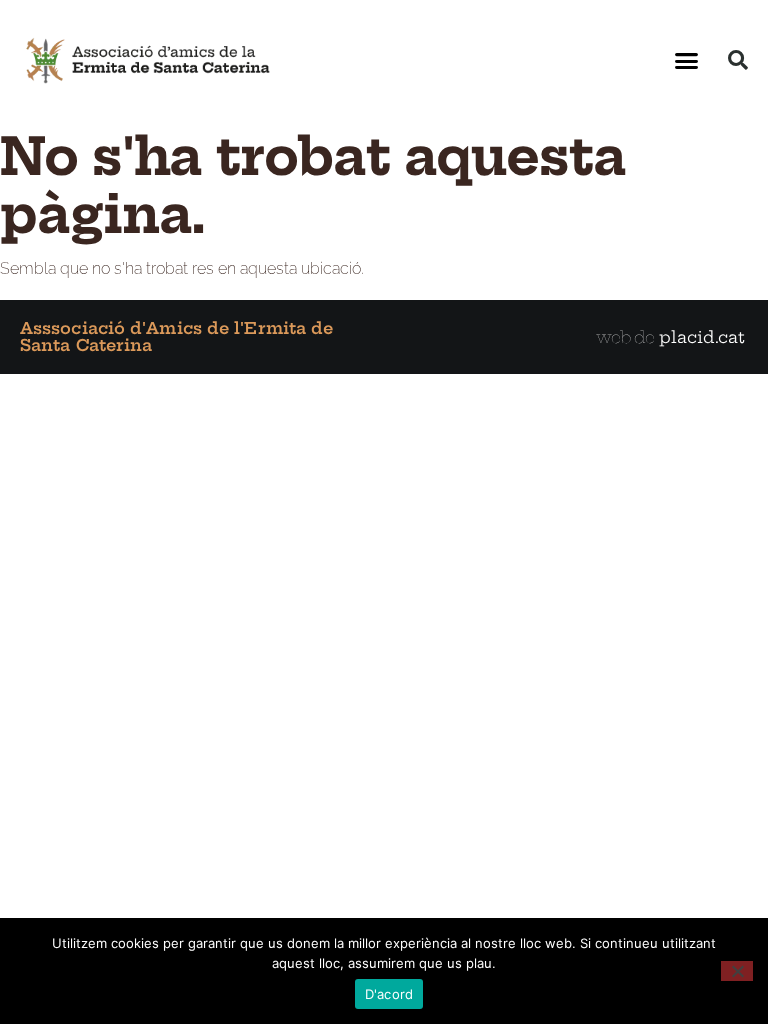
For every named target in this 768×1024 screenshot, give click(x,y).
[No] (737, 971)
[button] (687, 60)
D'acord (389, 994)
